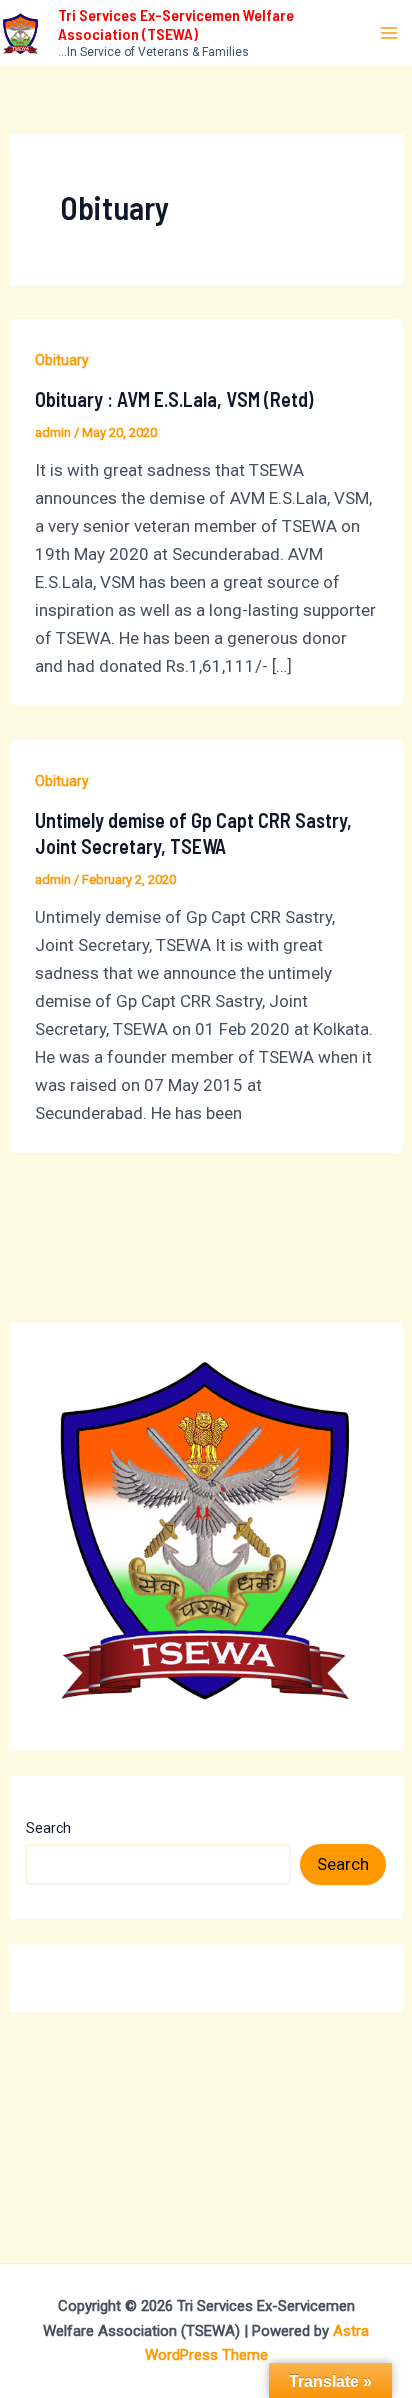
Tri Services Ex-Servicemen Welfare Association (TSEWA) (176, 24)
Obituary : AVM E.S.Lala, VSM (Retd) (174, 399)
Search (48, 1828)
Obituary (62, 360)
